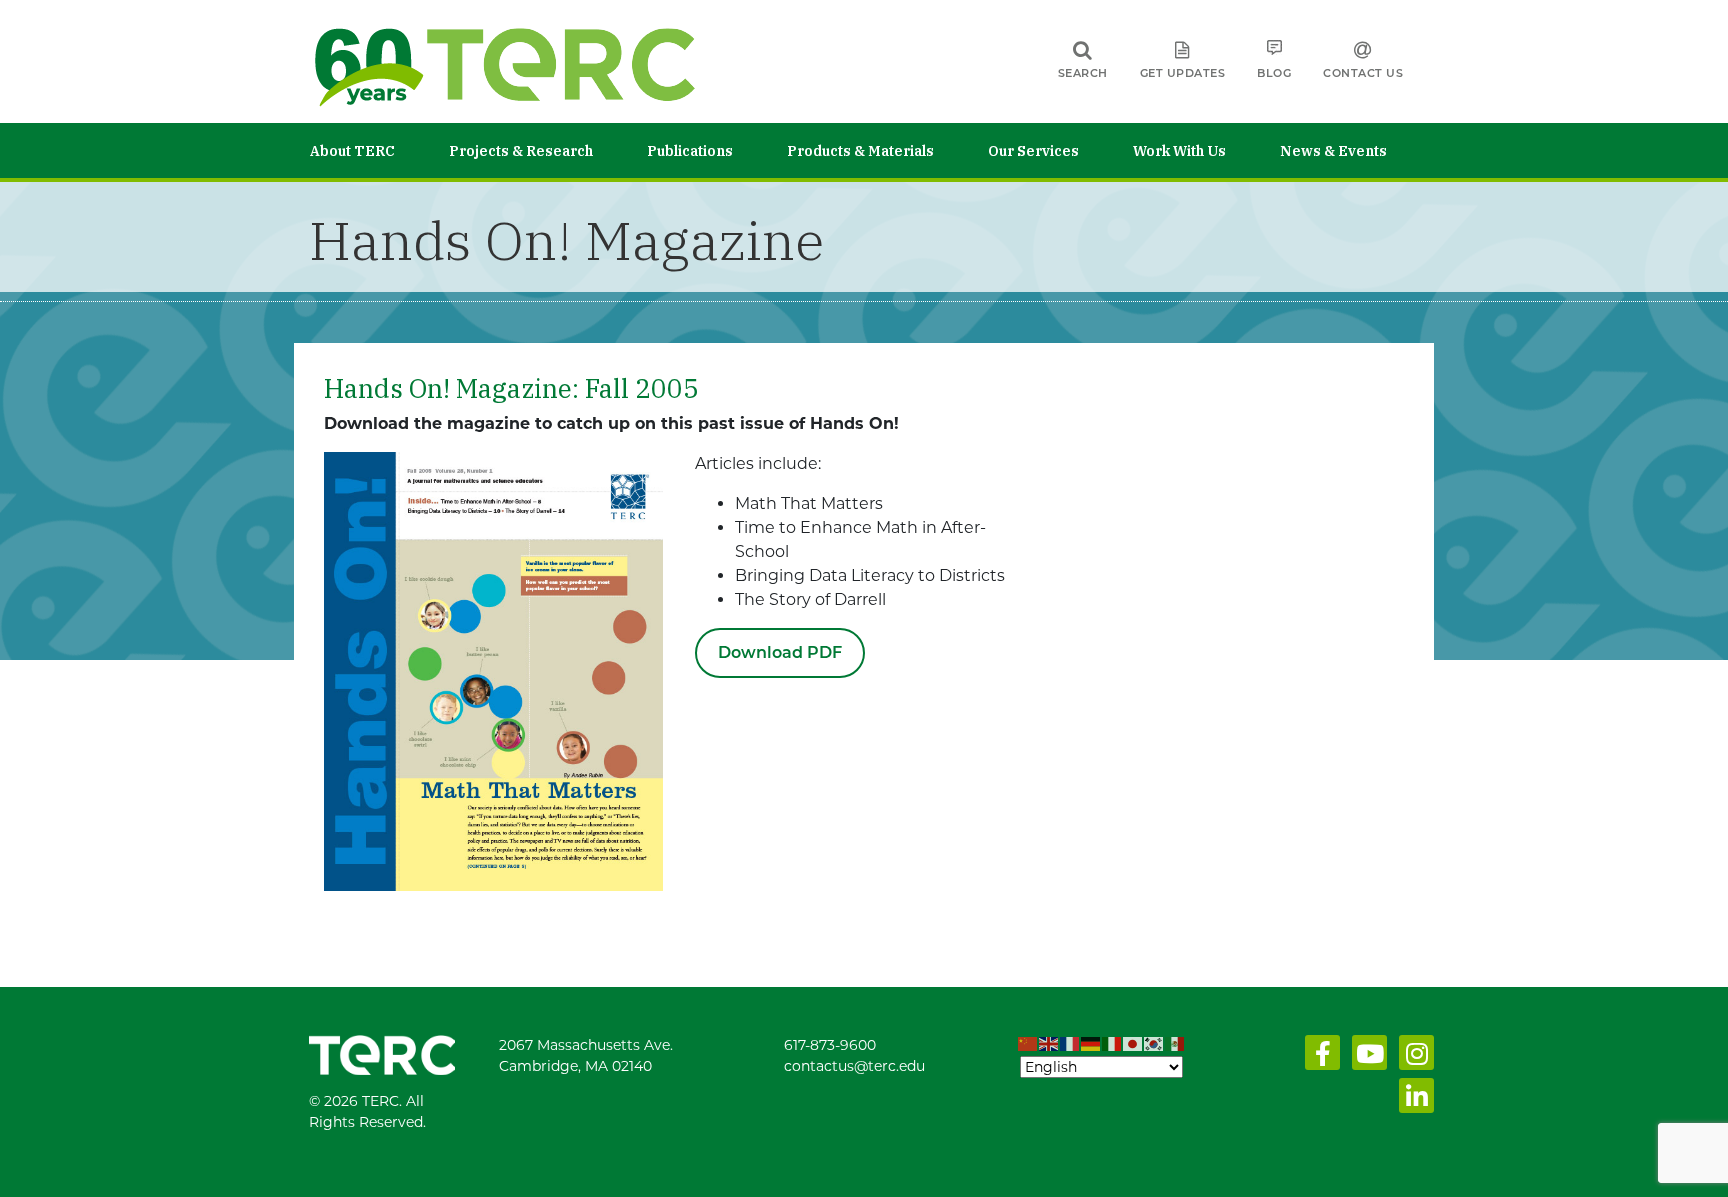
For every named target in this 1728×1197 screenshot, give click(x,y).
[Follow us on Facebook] (1318, 1058)
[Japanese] (1133, 1045)
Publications (690, 151)
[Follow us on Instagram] (1412, 1058)
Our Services (1033, 151)
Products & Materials (860, 151)
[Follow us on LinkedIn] (1412, 1101)
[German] (1091, 1045)
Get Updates (1183, 73)
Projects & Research (521, 151)
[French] (1070, 1045)
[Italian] (1112, 1045)
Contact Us (1363, 73)
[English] (1049, 1045)
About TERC (352, 151)
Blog (1274, 73)
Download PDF (780, 652)
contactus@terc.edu (854, 1066)
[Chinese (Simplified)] (1028, 1045)
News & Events (1333, 151)
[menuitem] (379, 150)
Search (1083, 73)
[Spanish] (1175, 1045)
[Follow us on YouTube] (1365, 1058)
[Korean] (1154, 1045)
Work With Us (1179, 151)
